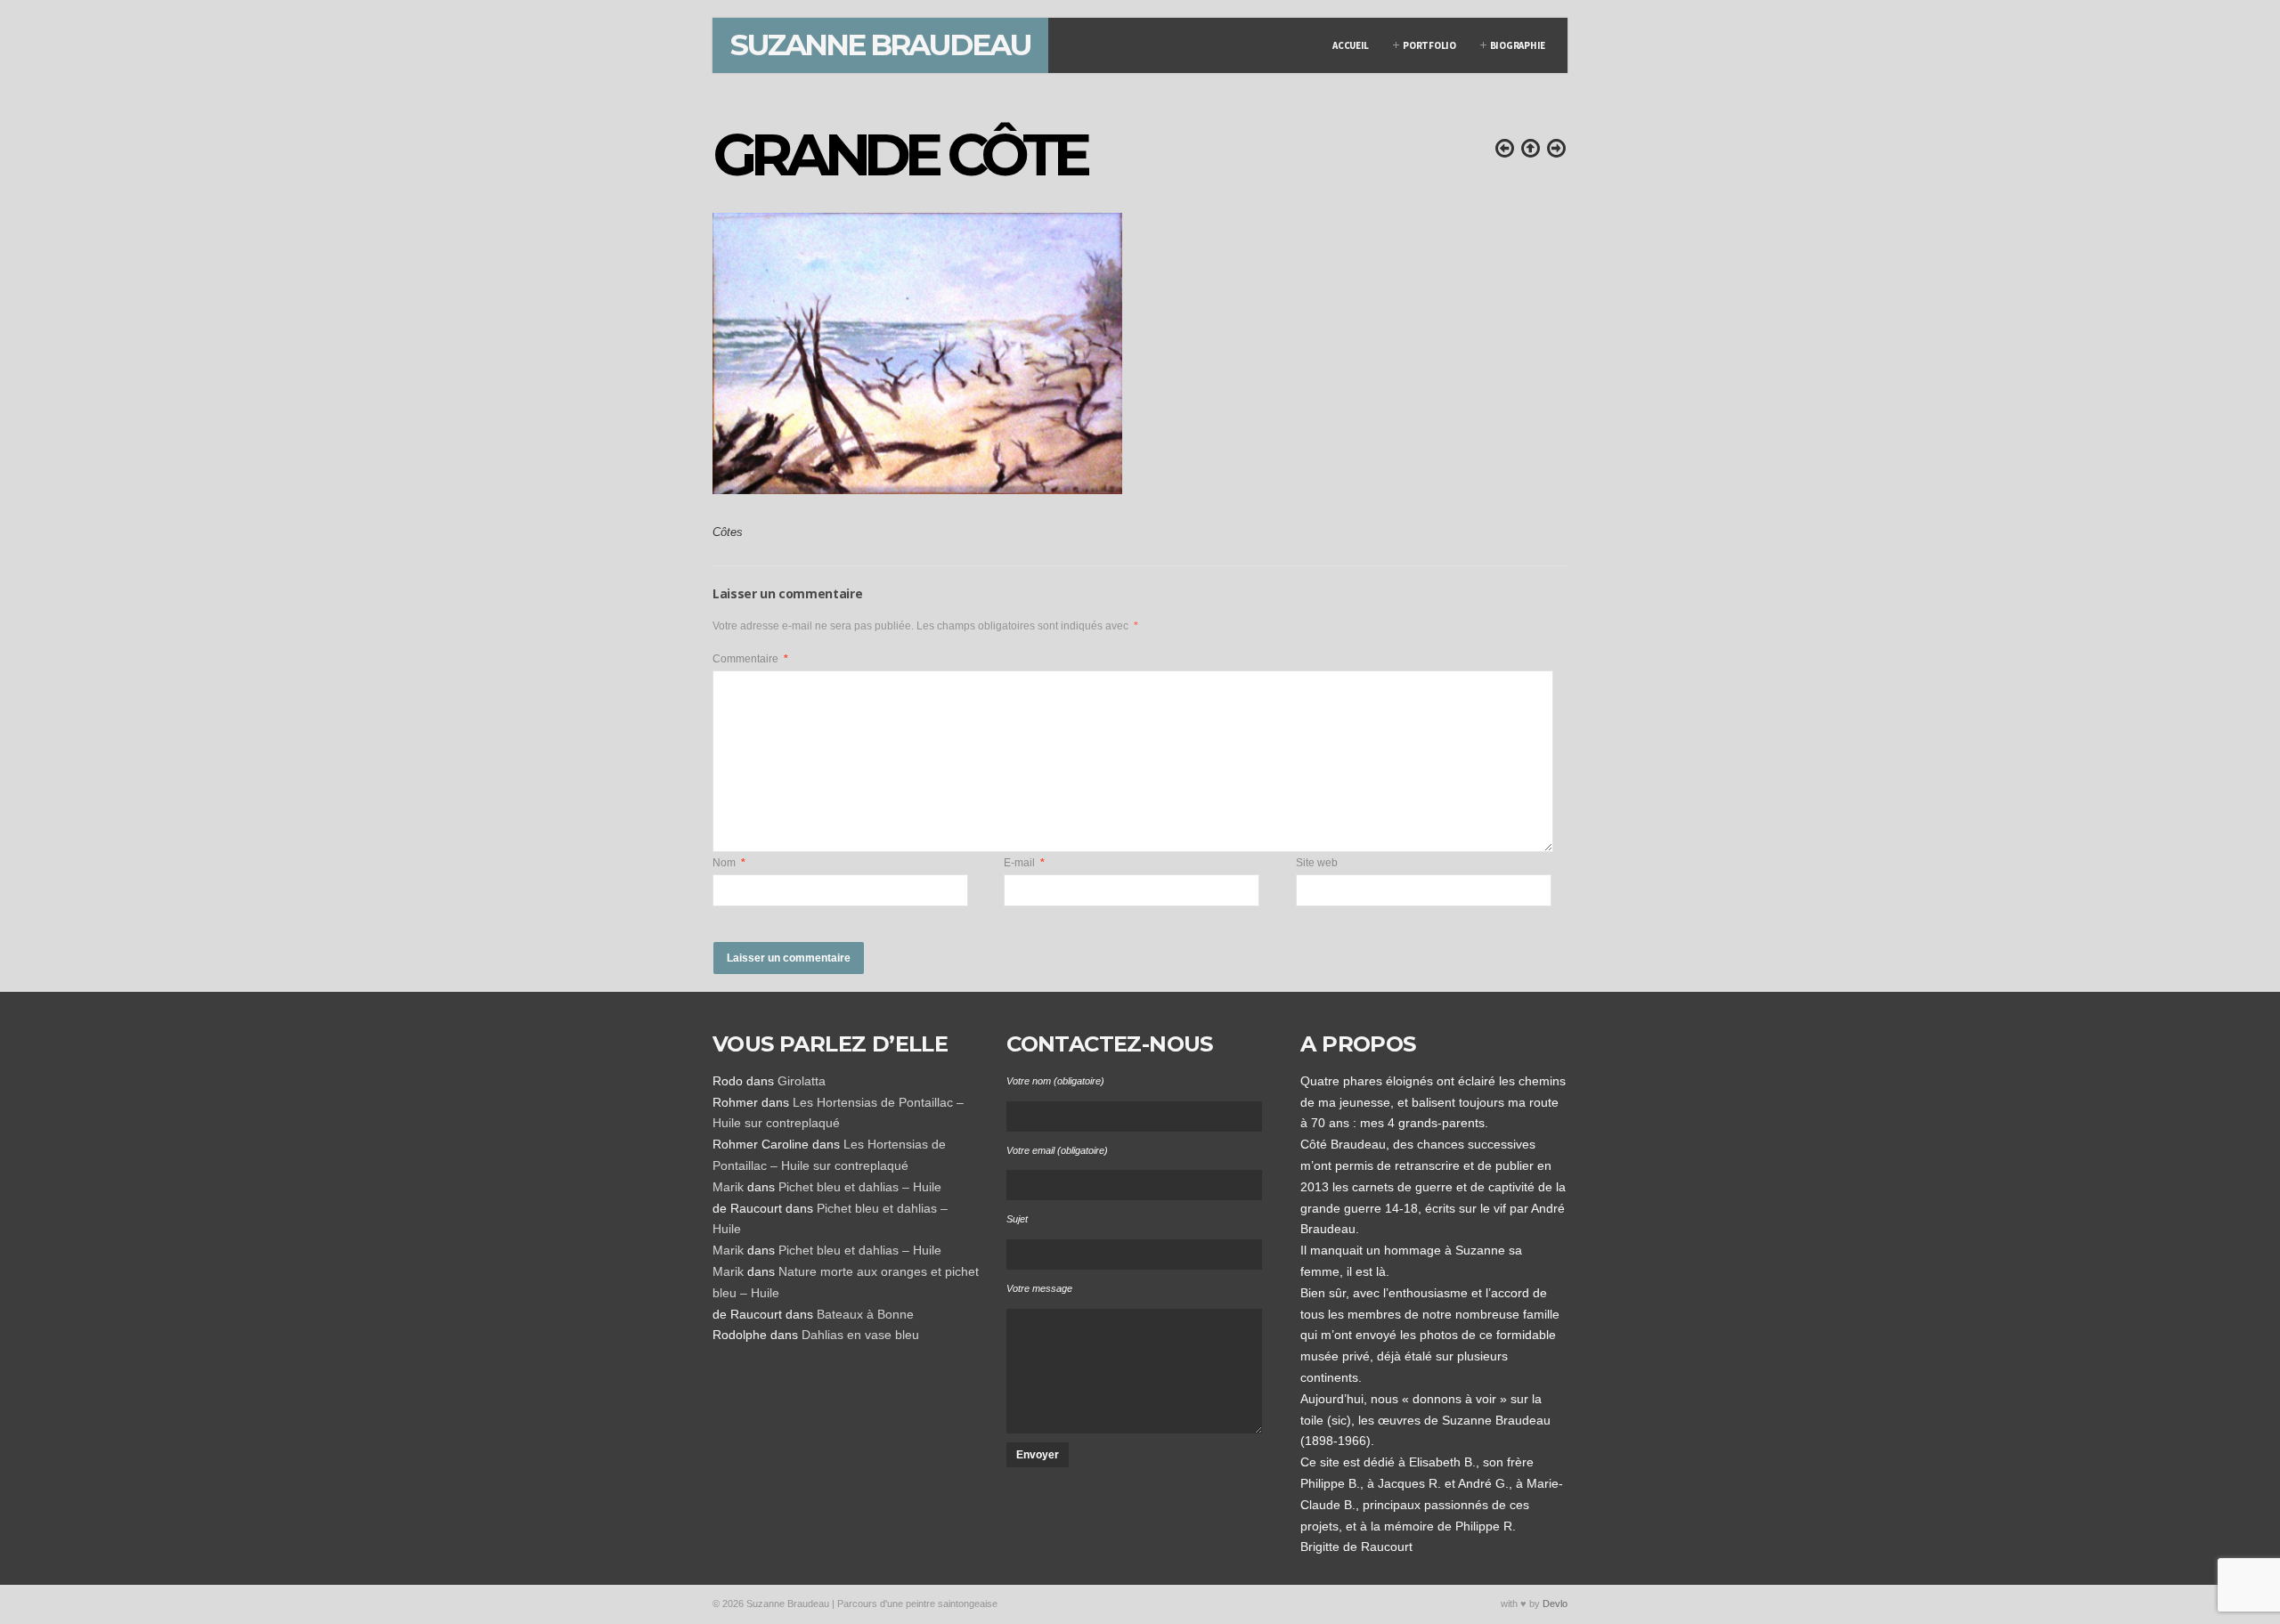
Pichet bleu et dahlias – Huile (860, 1187)
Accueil (1351, 45)
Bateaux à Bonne (865, 1314)
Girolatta (802, 1081)
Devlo (1555, 1604)
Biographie (1518, 45)
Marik (728, 1187)
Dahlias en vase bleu (860, 1335)
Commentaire (750, 659)
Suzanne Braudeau (880, 45)
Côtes (728, 532)
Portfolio (1429, 45)
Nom (729, 863)
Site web (1317, 863)
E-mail (1024, 863)
